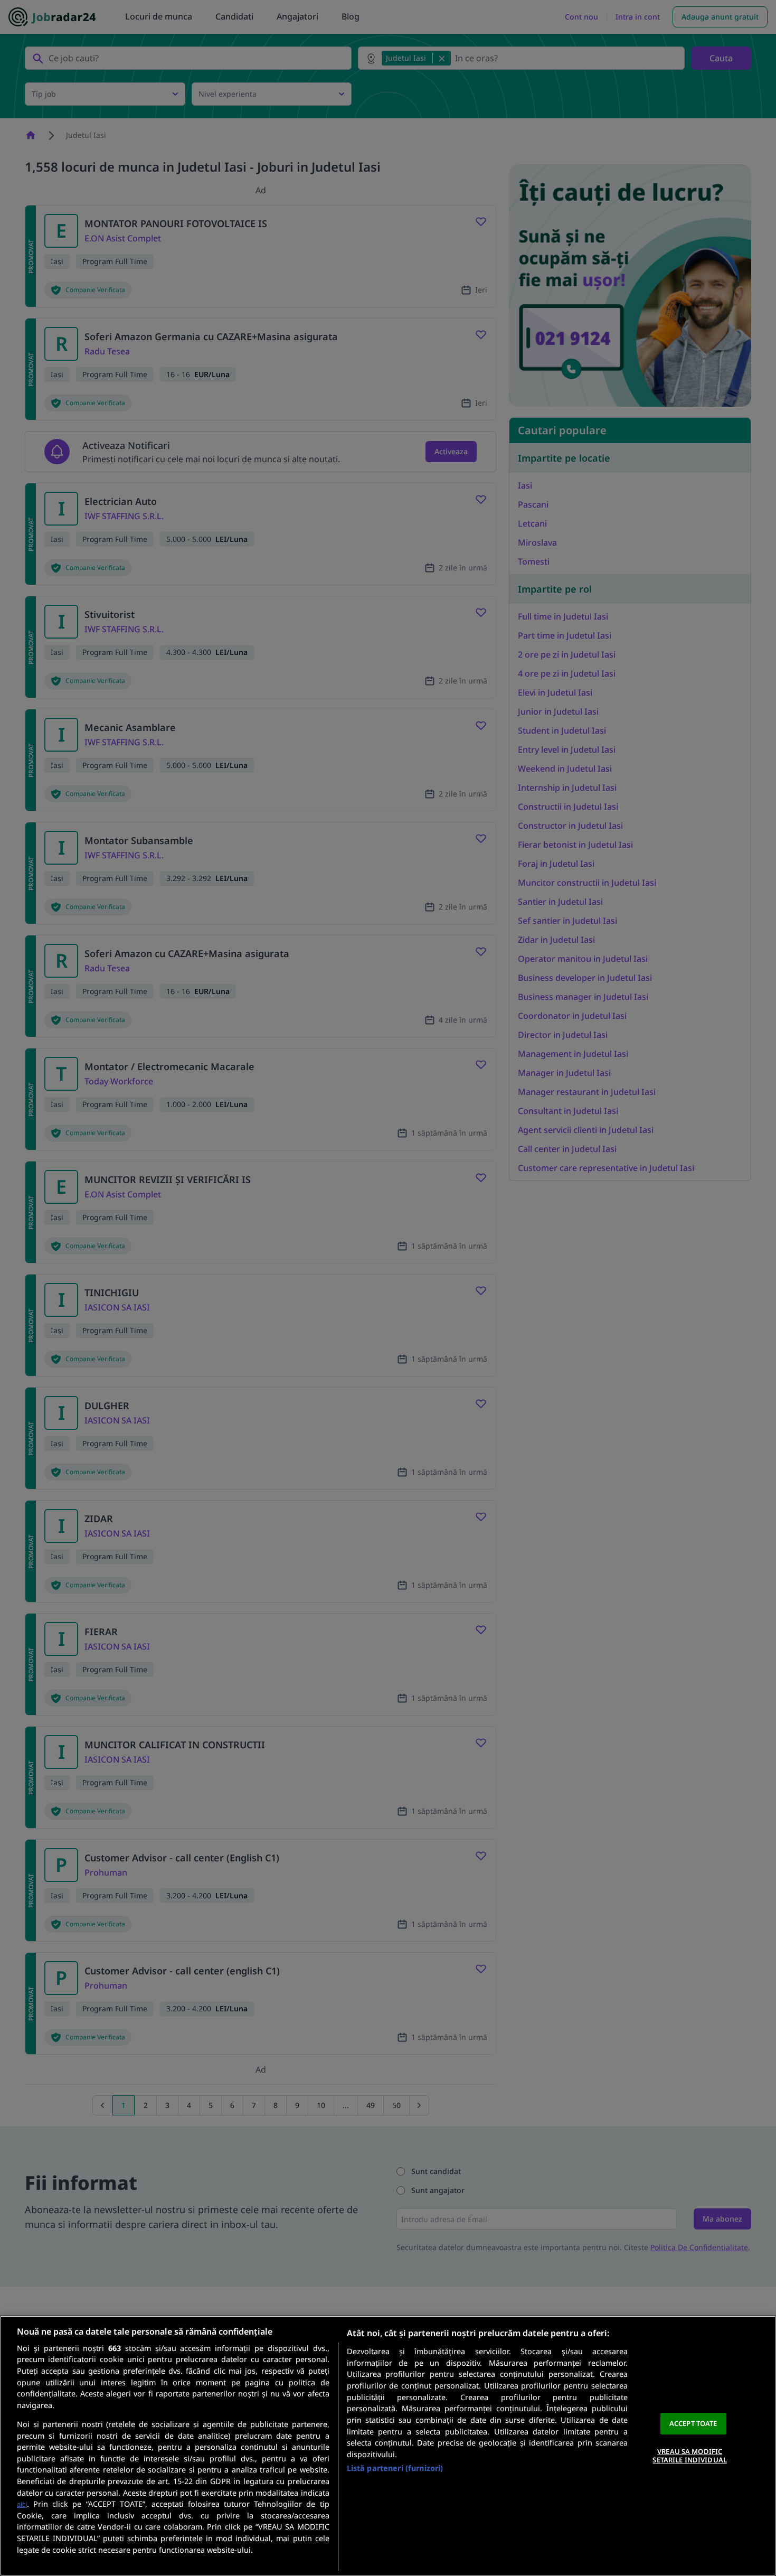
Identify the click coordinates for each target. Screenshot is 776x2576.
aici (22, 2504)
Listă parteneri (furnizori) (395, 2468)
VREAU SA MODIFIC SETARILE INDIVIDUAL (689, 2456)
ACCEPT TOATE (693, 2423)
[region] (388, 2446)
